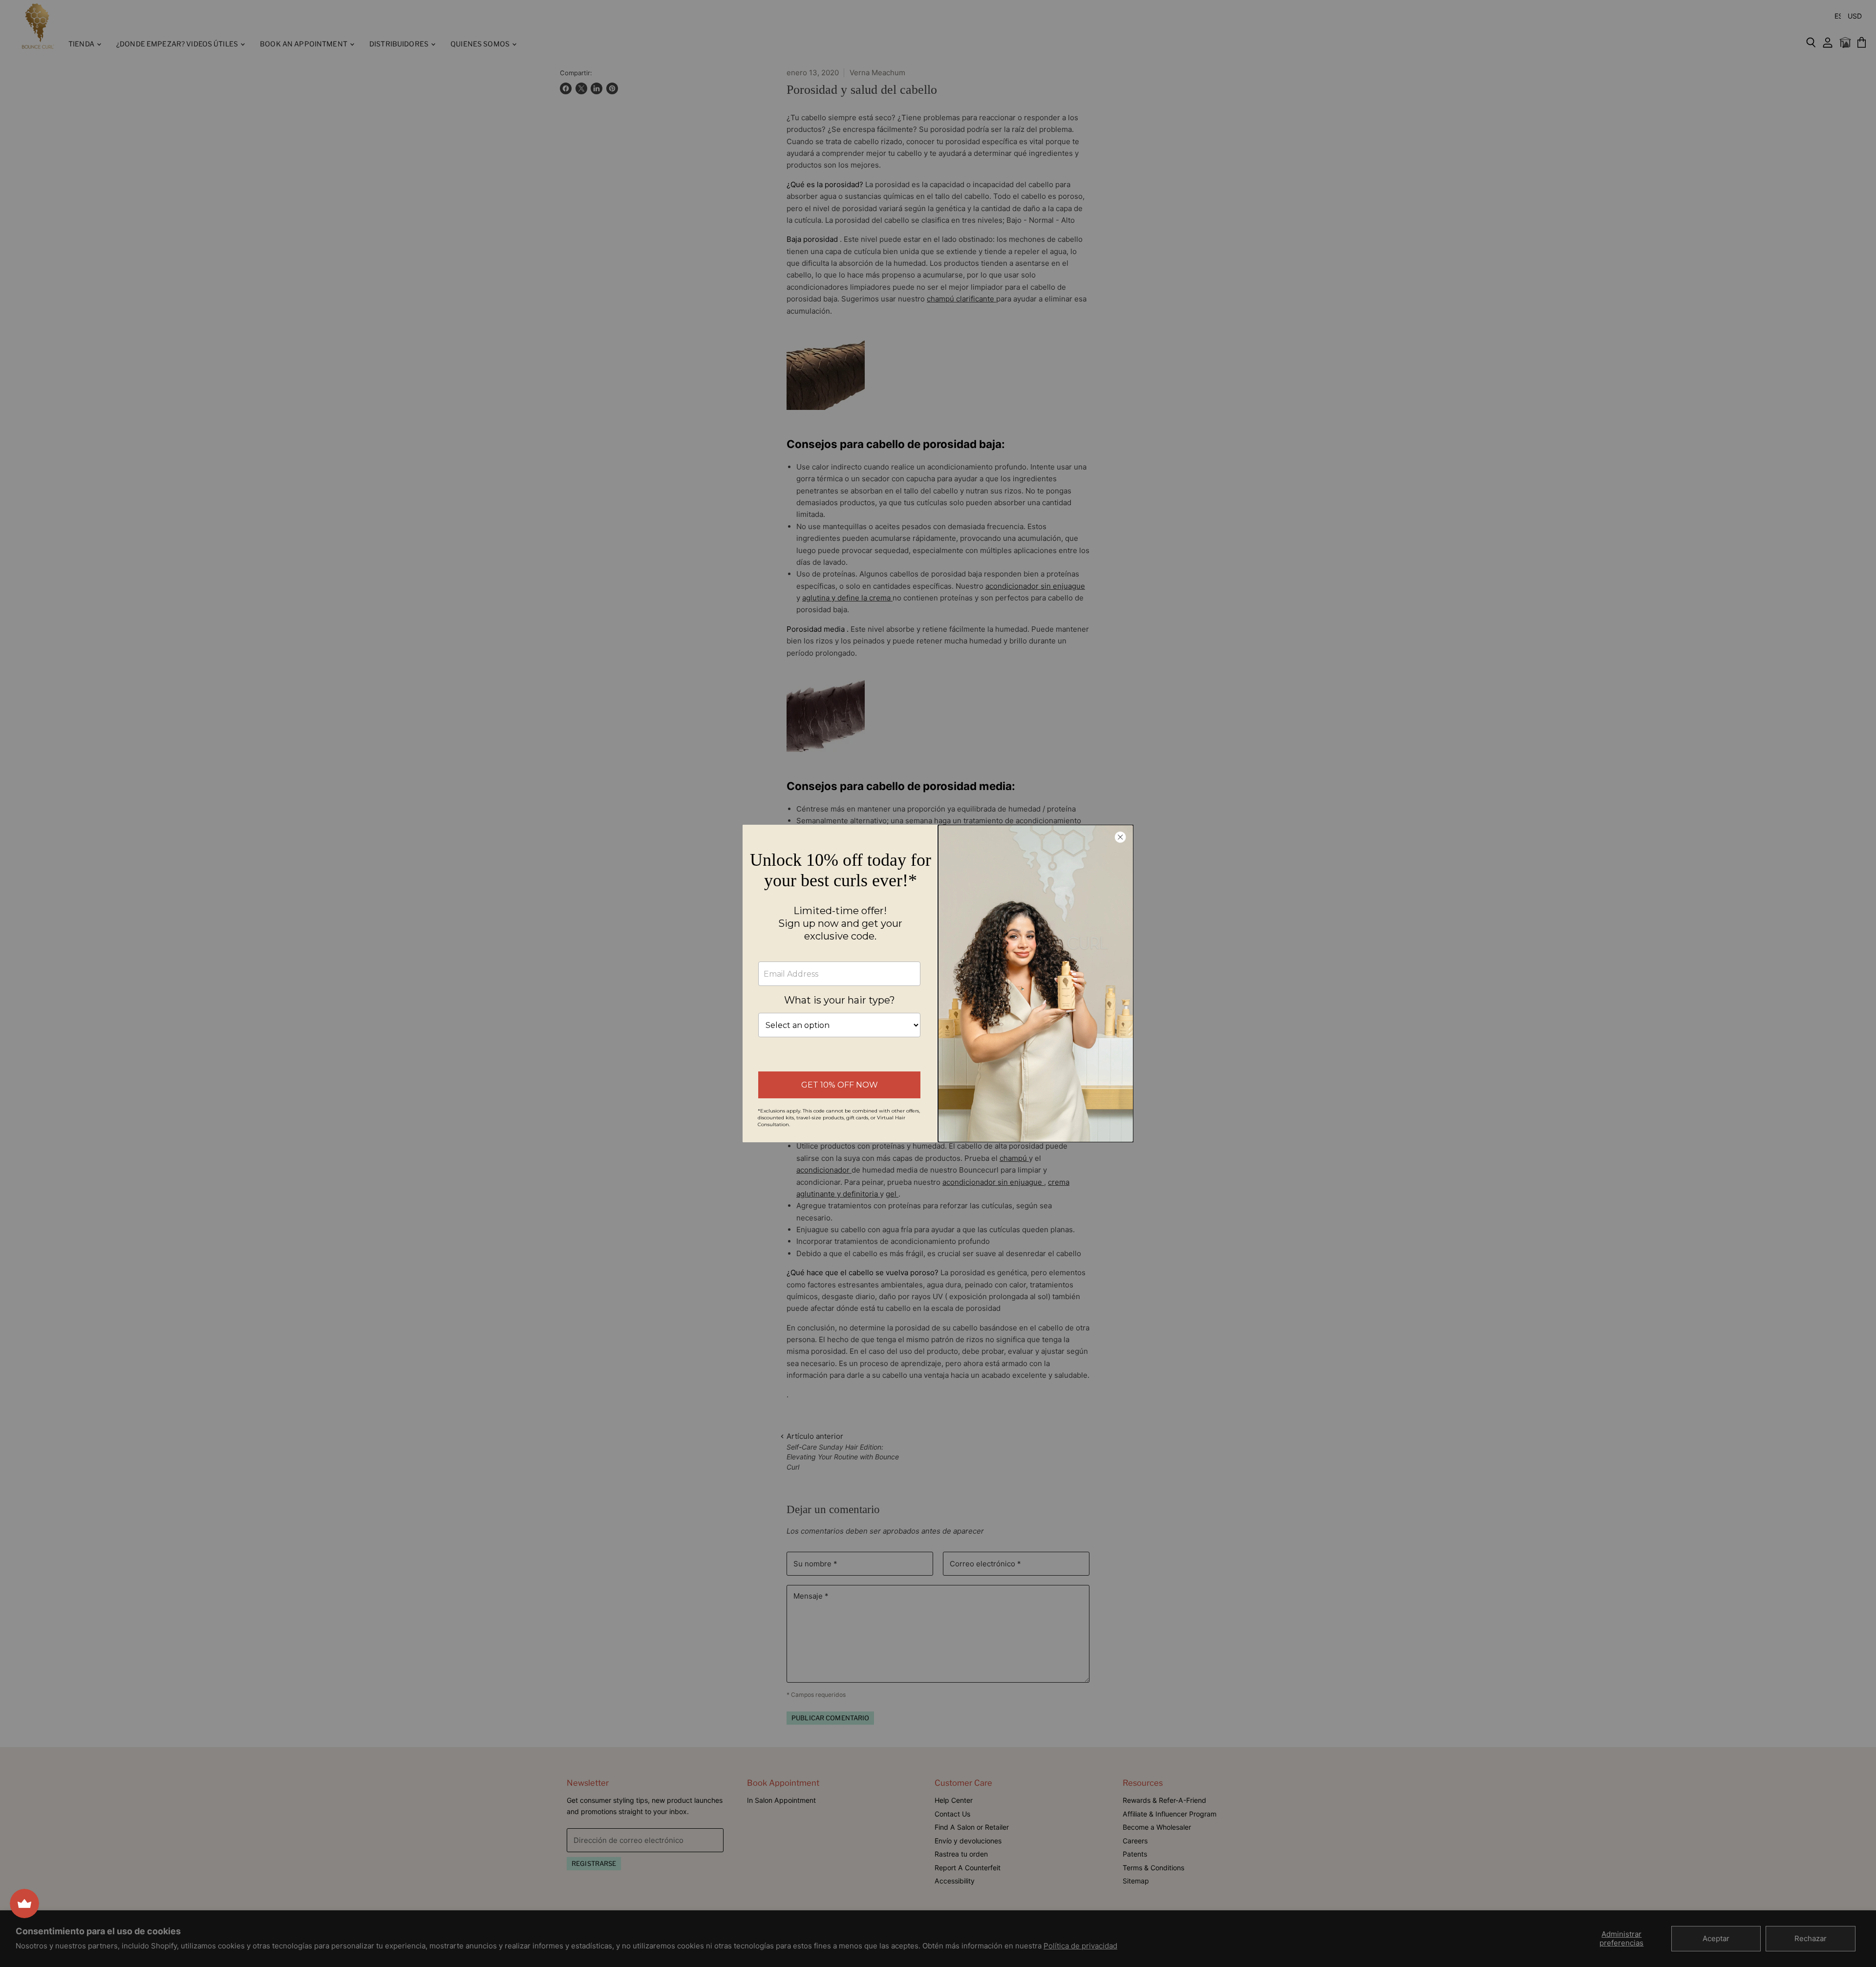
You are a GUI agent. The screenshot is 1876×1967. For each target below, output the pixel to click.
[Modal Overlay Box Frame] (938, 983)
